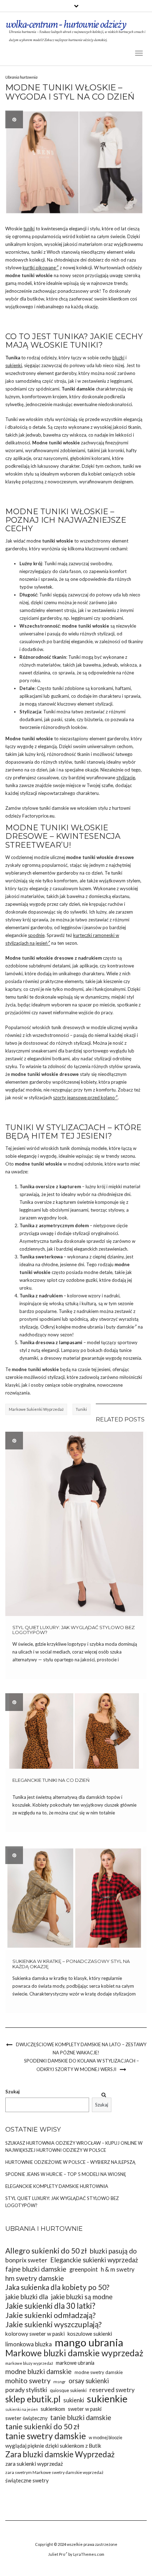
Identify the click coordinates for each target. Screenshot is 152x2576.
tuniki (29, 229)
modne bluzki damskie (39, 2371)
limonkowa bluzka (29, 2344)
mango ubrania (89, 2342)
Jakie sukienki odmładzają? (50, 2315)
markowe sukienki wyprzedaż (36, 1409)
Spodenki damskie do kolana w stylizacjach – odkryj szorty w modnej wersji (81, 2065)
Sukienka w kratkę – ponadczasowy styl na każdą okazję (71, 1964)
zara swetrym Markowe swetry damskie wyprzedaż (54, 2472)
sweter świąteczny (26, 2418)
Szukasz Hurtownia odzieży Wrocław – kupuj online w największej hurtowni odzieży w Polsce (74, 2146)
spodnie (36, 935)
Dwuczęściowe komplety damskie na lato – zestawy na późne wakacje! (81, 2049)
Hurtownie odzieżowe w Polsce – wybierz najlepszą (70, 2162)
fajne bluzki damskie (36, 2269)
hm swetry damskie (35, 2278)
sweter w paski (85, 2409)
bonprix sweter (26, 2260)
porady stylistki (26, 2390)
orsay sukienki (89, 2381)
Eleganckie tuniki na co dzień (51, 1780)
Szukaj (13, 2092)
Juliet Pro (57, 2554)
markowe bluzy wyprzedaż (29, 2363)
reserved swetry (112, 2390)
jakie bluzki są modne (82, 2297)
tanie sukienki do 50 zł (42, 2427)
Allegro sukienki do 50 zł (46, 2251)
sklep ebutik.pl (33, 2399)
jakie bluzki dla (27, 2297)
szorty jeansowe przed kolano (84, 1098)
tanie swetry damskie (46, 2436)
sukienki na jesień (22, 2409)
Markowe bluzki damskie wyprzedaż (74, 2353)
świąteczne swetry (27, 2480)
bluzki (118, 358)
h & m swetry (118, 2269)
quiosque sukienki (68, 2390)
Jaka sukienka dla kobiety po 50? (57, 2287)
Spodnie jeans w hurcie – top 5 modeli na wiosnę (66, 2174)
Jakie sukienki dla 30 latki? (50, 2306)
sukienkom (53, 2409)
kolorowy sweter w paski (35, 2334)
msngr (60, 2382)
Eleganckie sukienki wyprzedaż (94, 2260)
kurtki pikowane (39, 268)
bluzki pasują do (113, 2251)
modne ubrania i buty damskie (103, 1327)
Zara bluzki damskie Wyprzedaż (60, 2454)
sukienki (14, 365)
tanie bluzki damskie (81, 2417)
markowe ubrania (75, 2363)
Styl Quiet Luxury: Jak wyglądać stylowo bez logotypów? (74, 1630)
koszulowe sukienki (90, 2334)
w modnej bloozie (106, 2438)
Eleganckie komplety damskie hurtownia (57, 2186)
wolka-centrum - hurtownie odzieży (66, 24)
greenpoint (84, 2269)
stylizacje (126, 778)
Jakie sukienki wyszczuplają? (54, 2325)
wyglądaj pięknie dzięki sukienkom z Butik (53, 2446)
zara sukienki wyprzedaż (34, 2464)
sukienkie (107, 2399)
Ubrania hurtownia (21, 77)
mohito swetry (28, 2381)
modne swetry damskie (99, 2372)
